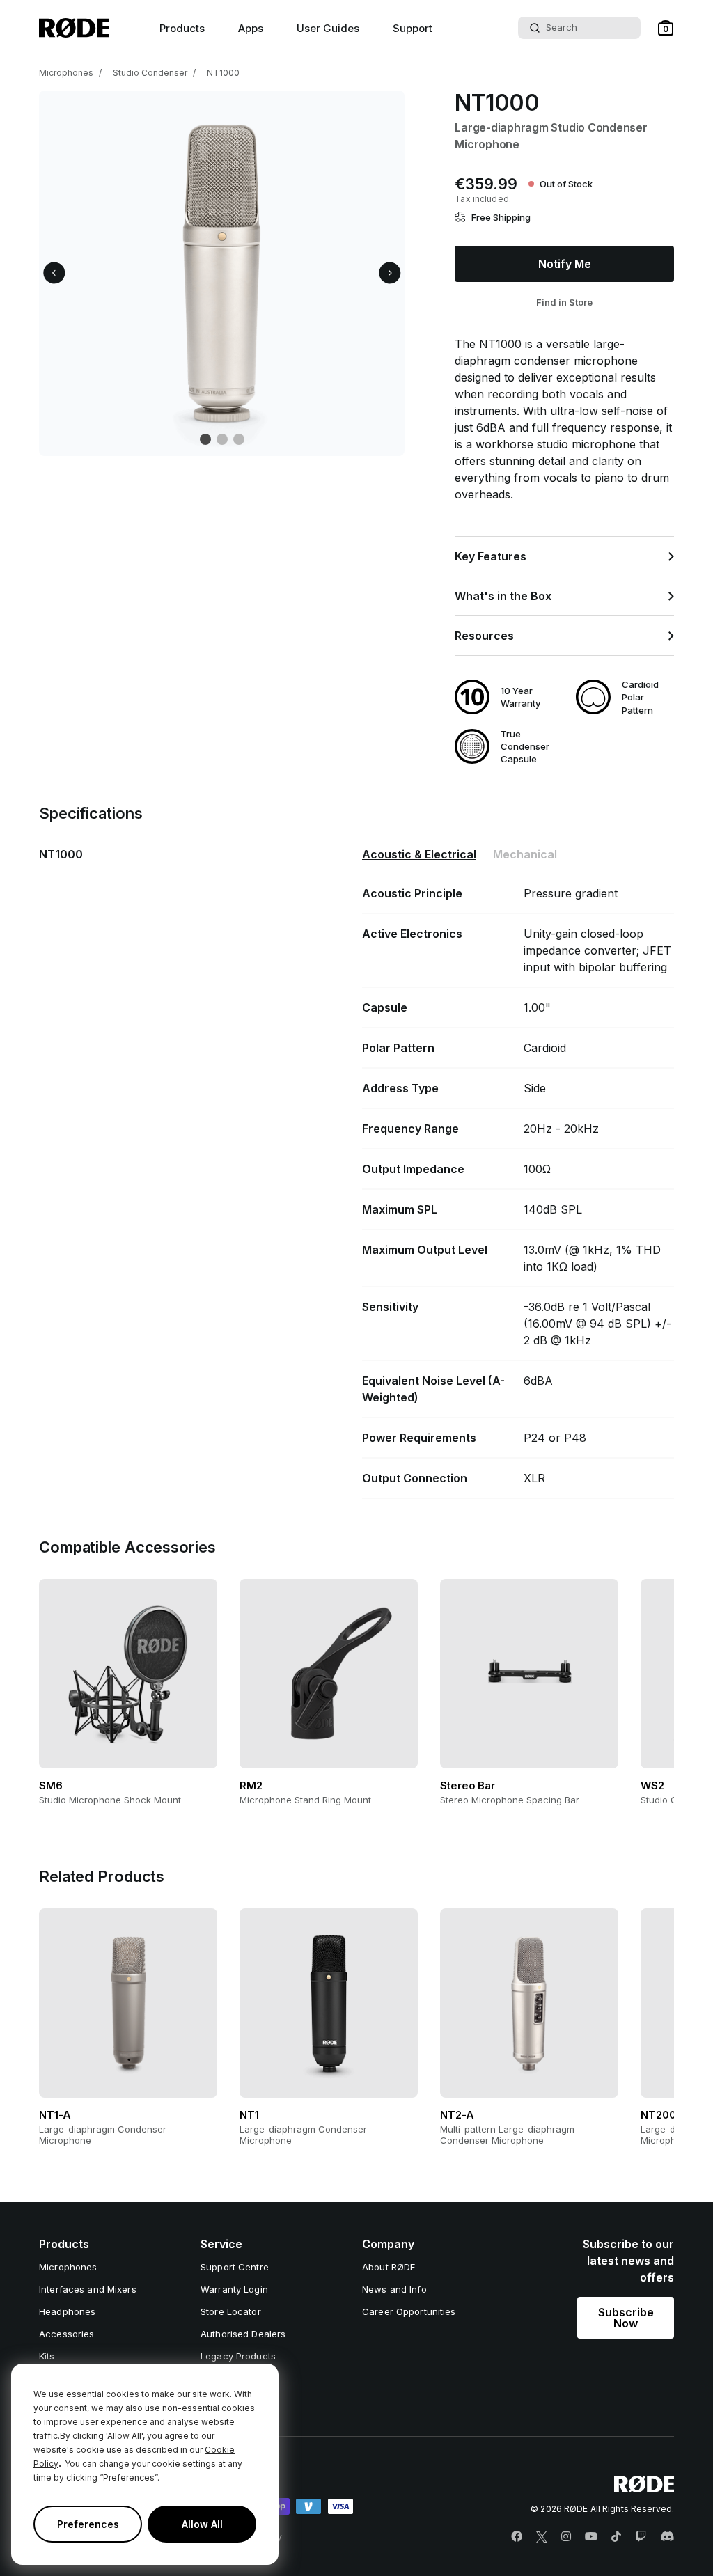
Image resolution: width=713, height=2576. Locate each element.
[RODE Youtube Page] (591, 2537)
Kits (47, 2356)
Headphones (67, 2311)
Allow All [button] (202, 2524)
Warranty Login (234, 2289)
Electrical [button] (419, 854)
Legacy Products (238, 2356)
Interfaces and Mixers (88, 2289)
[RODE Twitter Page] (542, 2537)
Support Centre (235, 2267)
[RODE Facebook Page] (517, 2537)
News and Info (394, 2289)
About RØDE (389, 2267)
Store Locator (231, 2311)
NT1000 (223, 73)
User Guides (328, 28)
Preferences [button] (88, 2524)
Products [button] (182, 28)
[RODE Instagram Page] (566, 2537)
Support (413, 28)
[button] (666, 28)
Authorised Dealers (243, 2334)
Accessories (66, 2334)
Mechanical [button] (525, 854)
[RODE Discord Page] (667, 2537)
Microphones (66, 73)
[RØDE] (74, 28)
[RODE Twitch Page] (641, 2537)
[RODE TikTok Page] (616, 2537)
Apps (251, 28)
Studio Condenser (150, 73)
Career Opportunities (409, 2311)
